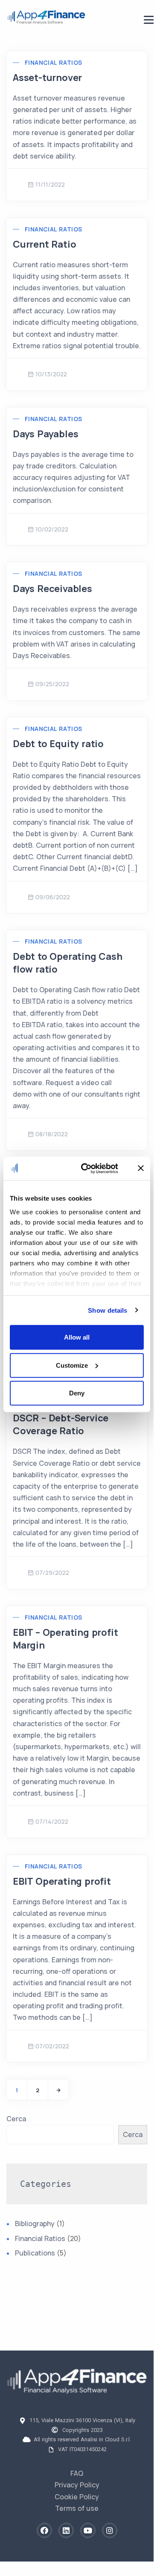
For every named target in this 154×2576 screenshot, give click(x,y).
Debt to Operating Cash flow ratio (68, 963)
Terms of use (77, 2508)
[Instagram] (110, 2530)
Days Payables (45, 434)
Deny (77, 1393)
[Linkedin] (66, 2530)
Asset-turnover (47, 78)
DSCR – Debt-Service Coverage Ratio (61, 1424)
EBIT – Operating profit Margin (65, 1639)
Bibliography (35, 2224)
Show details (108, 1310)
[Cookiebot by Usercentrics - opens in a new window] (87, 1168)
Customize (72, 1365)
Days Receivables (52, 589)
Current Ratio (44, 244)
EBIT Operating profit (62, 1881)
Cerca (16, 2119)
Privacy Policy (77, 2485)
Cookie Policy (77, 2497)
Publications (35, 2253)
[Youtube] (88, 2530)
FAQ (77, 2473)
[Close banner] (141, 1168)
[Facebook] (44, 2530)
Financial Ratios (53, 62)
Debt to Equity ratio (58, 744)
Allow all (77, 1337)
